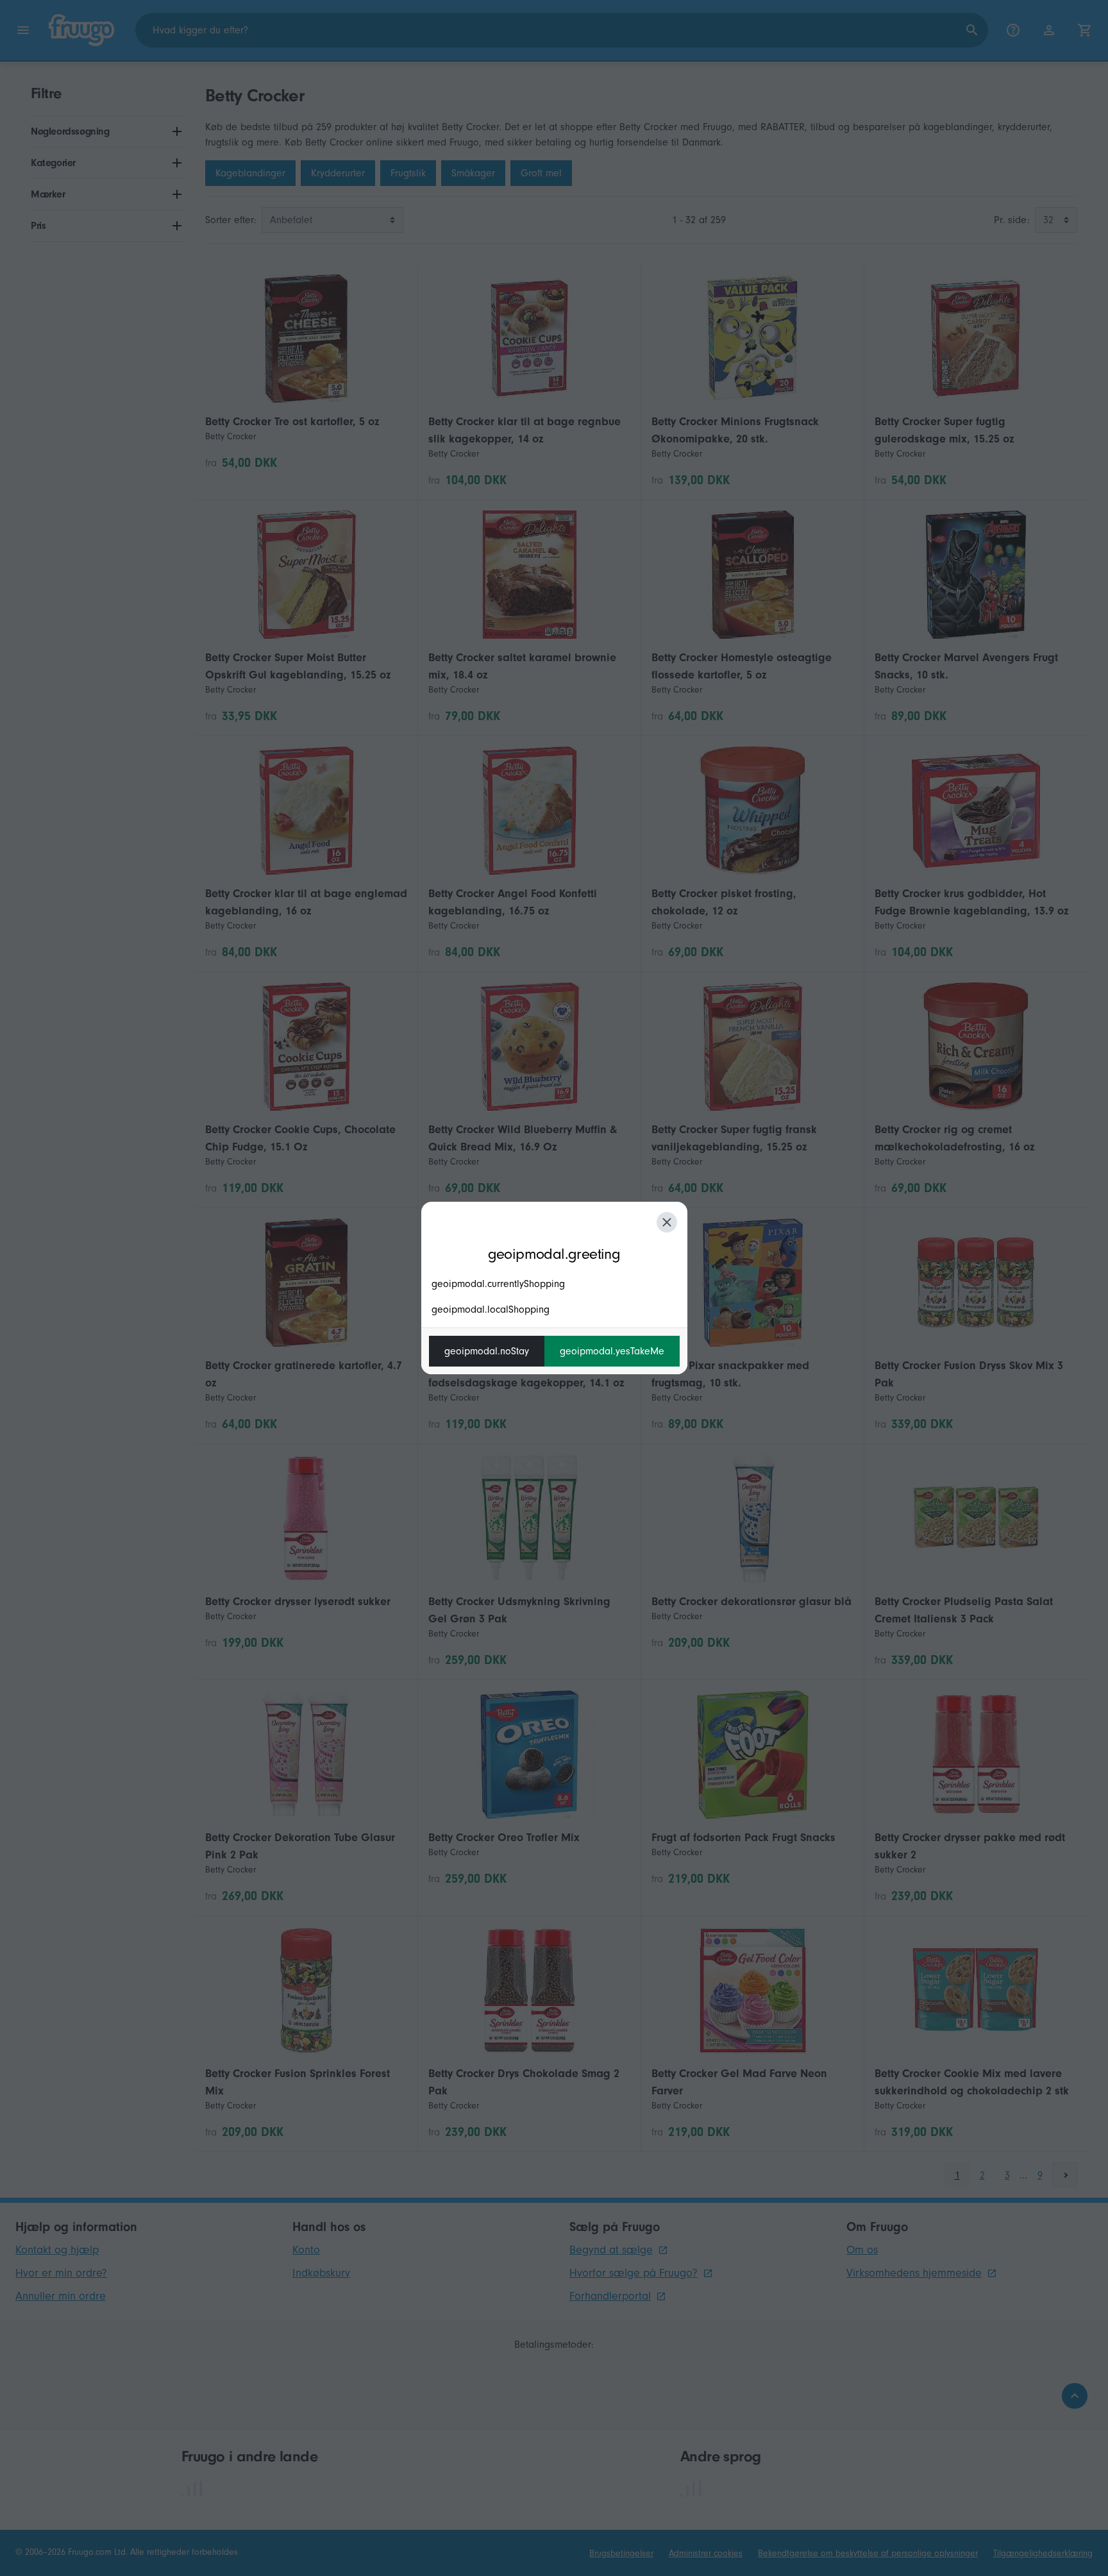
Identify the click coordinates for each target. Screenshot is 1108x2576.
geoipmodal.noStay (487, 1351)
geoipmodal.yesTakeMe (612, 1351)
